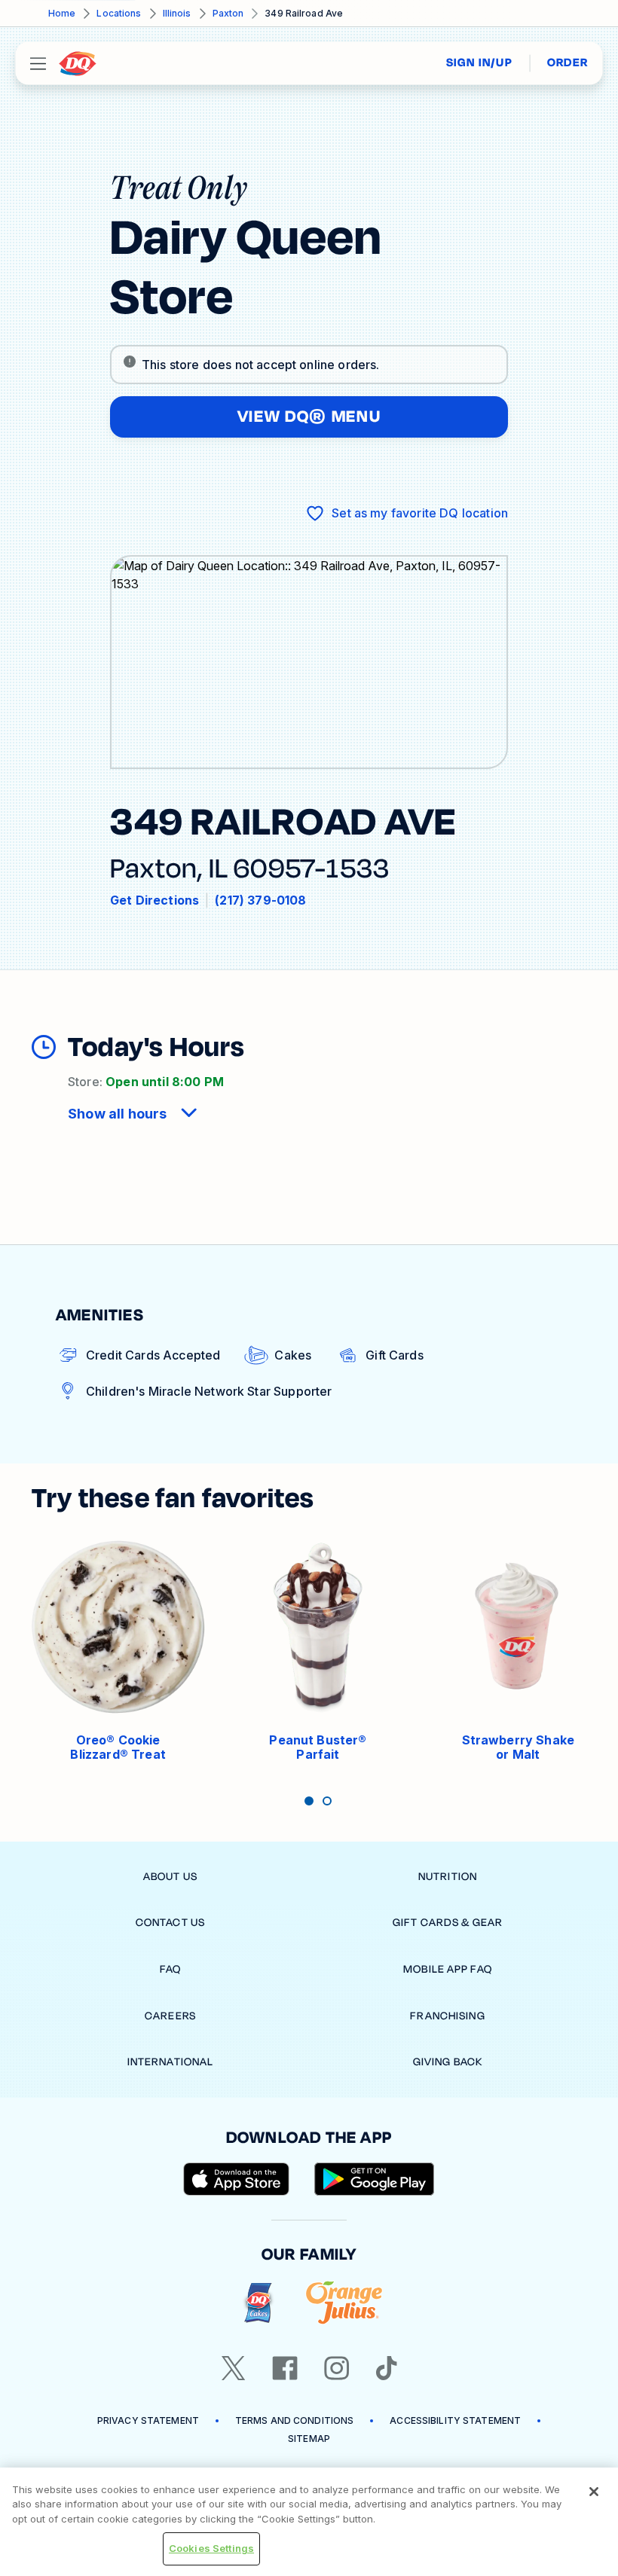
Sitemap (309, 2439)
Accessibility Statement (455, 2420)
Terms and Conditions (294, 2420)
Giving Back (448, 2062)
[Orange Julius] (344, 2303)
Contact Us (170, 1923)
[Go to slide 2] (327, 1801)
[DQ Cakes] (258, 2303)
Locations (119, 13)
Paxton (228, 13)
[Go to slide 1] (309, 1801)
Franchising (447, 2016)
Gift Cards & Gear (448, 1923)
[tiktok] (387, 2368)
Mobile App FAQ (448, 1969)
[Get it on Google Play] (375, 2179)
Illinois (177, 13)
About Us (170, 1877)
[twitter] (234, 2368)
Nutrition (448, 1877)
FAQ (170, 1969)
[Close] (594, 2492)
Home (62, 13)
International (171, 2062)
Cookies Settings (211, 2548)
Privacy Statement (148, 2420)
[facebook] (285, 2368)
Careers (170, 2016)
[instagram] (337, 2368)
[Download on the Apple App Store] (237, 2179)
